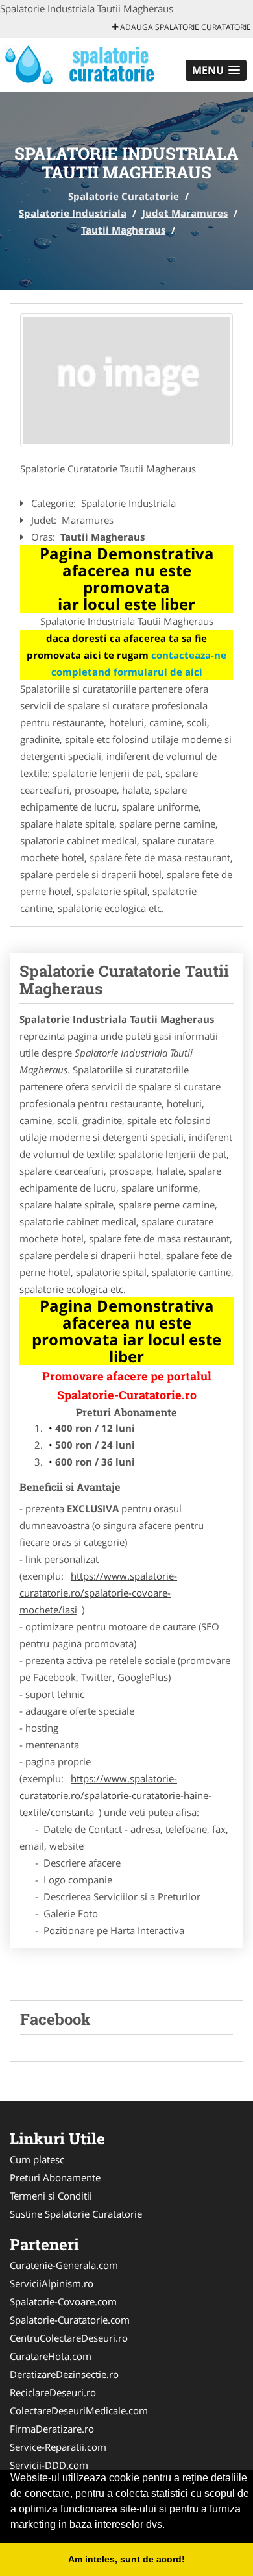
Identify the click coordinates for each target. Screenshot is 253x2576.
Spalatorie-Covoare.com (63, 2301)
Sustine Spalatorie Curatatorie (76, 2214)
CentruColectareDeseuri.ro (69, 2338)
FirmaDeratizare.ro (52, 2429)
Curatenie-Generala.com (64, 2265)
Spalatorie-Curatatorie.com (70, 2320)
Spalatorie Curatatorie (124, 196)
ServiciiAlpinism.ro (52, 2283)
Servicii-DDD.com (49, 2465)
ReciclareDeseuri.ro (53, 2392)
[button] (216, 70)
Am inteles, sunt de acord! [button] (126, 2559)
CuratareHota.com (51, 2356)
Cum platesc (37, 2159)
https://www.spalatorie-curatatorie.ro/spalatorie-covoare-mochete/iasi (98, 1593)
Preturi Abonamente (55, 2177)
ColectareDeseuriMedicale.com (79, 2410)
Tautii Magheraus (123, 230)
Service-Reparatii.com (58, 2447)
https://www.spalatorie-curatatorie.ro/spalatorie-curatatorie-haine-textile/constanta (115, 1795)
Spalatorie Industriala (73, 213)
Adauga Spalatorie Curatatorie (185, 27)
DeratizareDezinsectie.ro (64, 2374)
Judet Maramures (185, 213)
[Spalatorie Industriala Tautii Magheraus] (126, 380)
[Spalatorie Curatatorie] (85, 64)
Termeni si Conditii (51, 2196)
